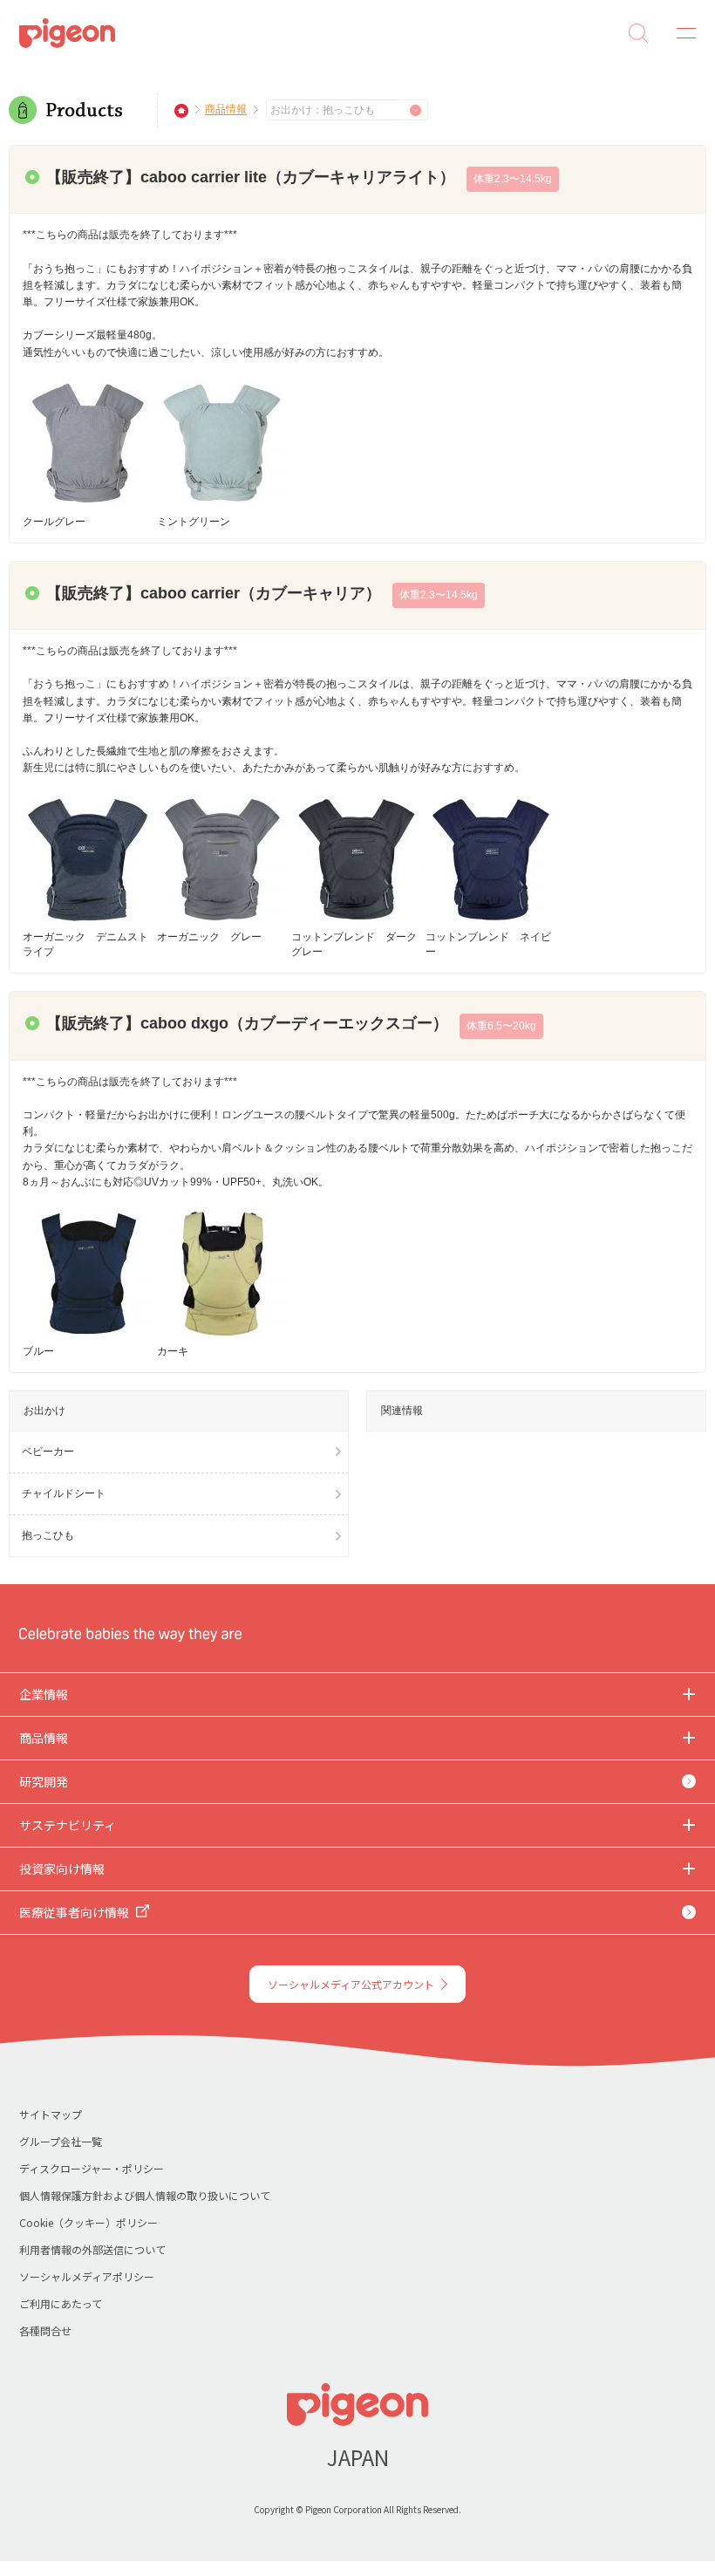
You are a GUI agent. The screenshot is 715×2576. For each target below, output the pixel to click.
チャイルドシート (64, 1493)
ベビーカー (48, 1452)
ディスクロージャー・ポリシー (92, 2168)
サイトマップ (51, 2114)
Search (638, 33)
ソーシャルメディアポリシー (87, 2276)
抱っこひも (48, 1535)
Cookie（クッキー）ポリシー (89, 2222)
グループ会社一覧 (61, 2141)
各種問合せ (45, 2330)
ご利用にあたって (61, 2303)
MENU (680, 33)
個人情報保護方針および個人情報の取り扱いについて (145, 2195)
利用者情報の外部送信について (92, 2249)
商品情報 (226, 110)
